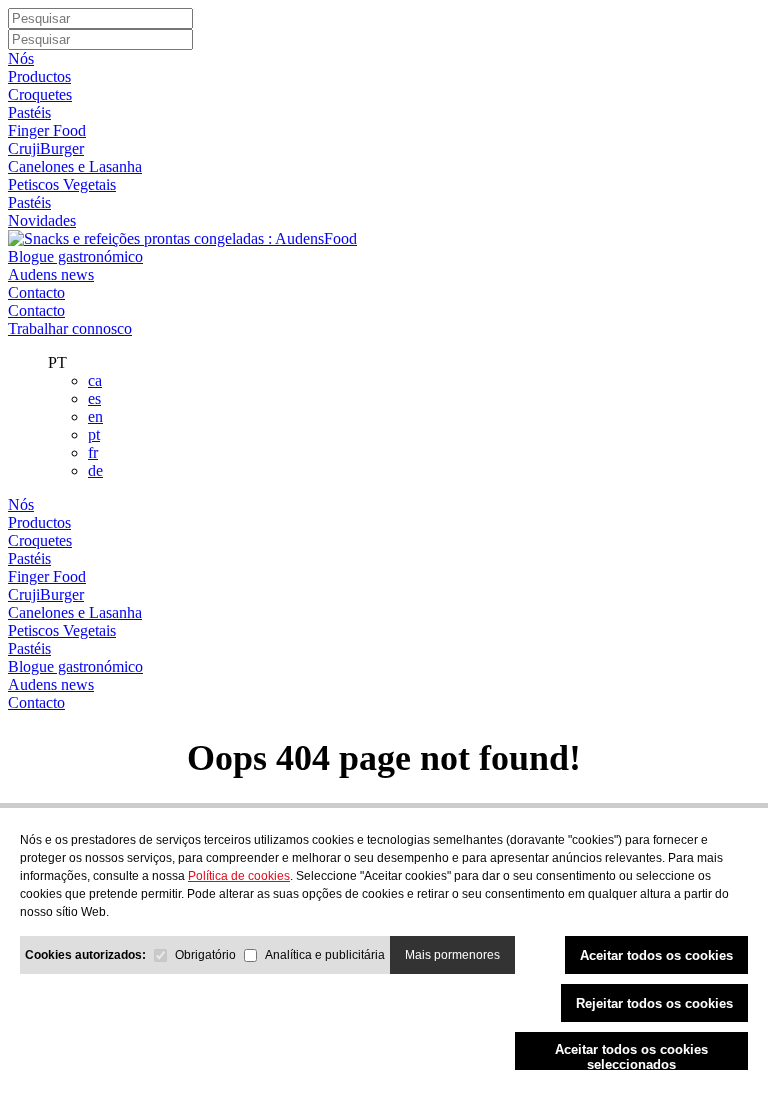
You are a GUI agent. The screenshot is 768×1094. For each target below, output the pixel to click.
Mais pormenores (452, 955)
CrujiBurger (46, 148)
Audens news (51, 274)
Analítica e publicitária (325, 955)
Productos (39, 76)
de (95, 470)
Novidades (42, 220)
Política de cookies (239, 876)
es (94, 398)
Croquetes (40, 94)
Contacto (36, 292)
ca (95, 380)
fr (93, 452)
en (95, 416)
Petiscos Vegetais (62, 184)
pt (94, 434)
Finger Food (47, 130)
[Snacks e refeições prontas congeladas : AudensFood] (182, 238)
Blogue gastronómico (75, 256)
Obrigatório (205, 955)
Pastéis (29, 112)
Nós (21, 58)
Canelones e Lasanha (75, 166)
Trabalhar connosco (70, 328)
